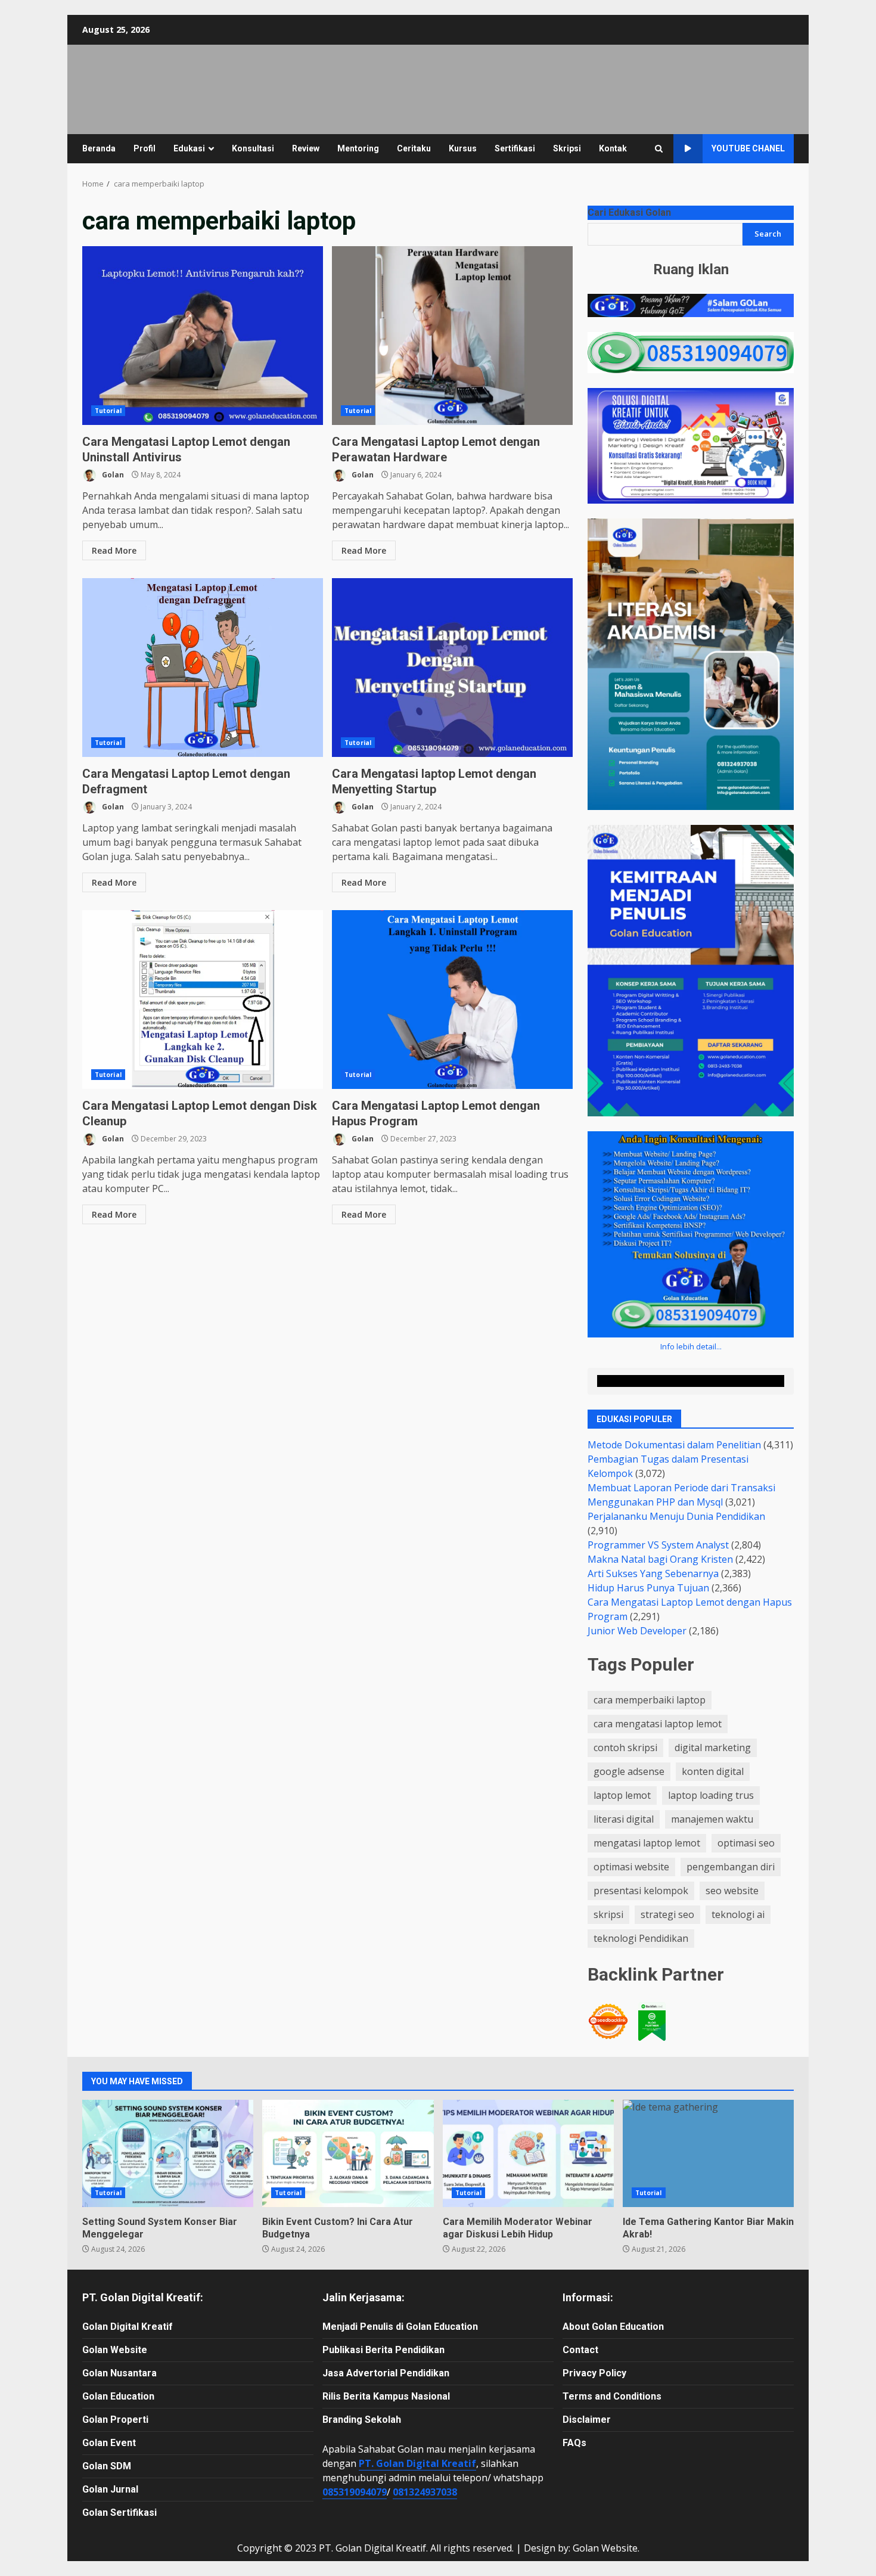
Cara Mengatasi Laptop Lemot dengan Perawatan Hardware (452, 336)
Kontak (613, 148)
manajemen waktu (712, 1819)
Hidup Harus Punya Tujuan (648, 1588)
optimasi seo (746, 1843)
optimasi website (631, 1867)
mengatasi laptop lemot (647, 1843)
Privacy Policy (594, 2373)
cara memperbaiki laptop (650, 1700)
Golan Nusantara (119, 2373)
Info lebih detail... (691, 1346)
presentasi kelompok (641, 1891)
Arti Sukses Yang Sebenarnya (653, 1573)
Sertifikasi (515, 148)
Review (306, 148)
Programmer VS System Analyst (658, 1545)
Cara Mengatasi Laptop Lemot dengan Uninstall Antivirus (203, 336)
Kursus (463, 148)
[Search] (659, 149)
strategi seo (667, 1914)
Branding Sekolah (362, 2420)
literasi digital (624, 1819)
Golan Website (115, 2350)
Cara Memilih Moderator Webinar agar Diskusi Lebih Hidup (528, 2153)
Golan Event (109, 2443)
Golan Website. (606, 2548)
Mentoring (358, 148)
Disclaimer (587, 2420)
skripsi (608, 1914)
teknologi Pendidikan (641, 1938)
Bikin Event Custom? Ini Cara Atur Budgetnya (348, 2153)
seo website (732, 1891)
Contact (580, 2350)
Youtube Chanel (748, 148)
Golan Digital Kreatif (128, 2327)
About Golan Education (613, 2327)
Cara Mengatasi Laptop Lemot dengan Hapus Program (452, 1000)
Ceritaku (414, 148)
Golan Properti (115, 2420)
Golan (112, 475)
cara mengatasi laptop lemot (658, 1724)
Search (768, 234)
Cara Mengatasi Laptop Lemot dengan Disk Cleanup (203, 1000)
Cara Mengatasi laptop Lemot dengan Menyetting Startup (452, 668)
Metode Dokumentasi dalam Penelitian (674, 1445)
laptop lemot (622, 1795)
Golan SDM (107, 2466)
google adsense (629, 1771)
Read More (114, 550)
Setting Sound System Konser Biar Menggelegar (168, 2153)
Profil (145, 148)
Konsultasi (253, 148)
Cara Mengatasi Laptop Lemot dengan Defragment (203, 668)
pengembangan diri (731, 1867)
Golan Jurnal (110, 2489)
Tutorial (108, 411)
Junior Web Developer (637, 1631)
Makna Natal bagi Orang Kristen (660, 1559)
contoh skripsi (625, 1748)
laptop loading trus (711, 1795)
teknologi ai (738, 1914)
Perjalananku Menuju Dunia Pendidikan (676, 1516)
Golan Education (118, 2396)
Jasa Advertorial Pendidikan (386, 2373)
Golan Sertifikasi (119, 2513)
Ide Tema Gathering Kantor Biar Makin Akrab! (708, 2153)
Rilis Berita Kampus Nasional (386, 2396)
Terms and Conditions (612, 2396)
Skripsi (567, 148)
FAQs (574, 2443)
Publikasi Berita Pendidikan (383, 2350)
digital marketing (713, 1748)
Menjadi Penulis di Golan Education (400, 2327)
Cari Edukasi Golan (629, 212)
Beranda (99, 148)
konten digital (713, 1771)
